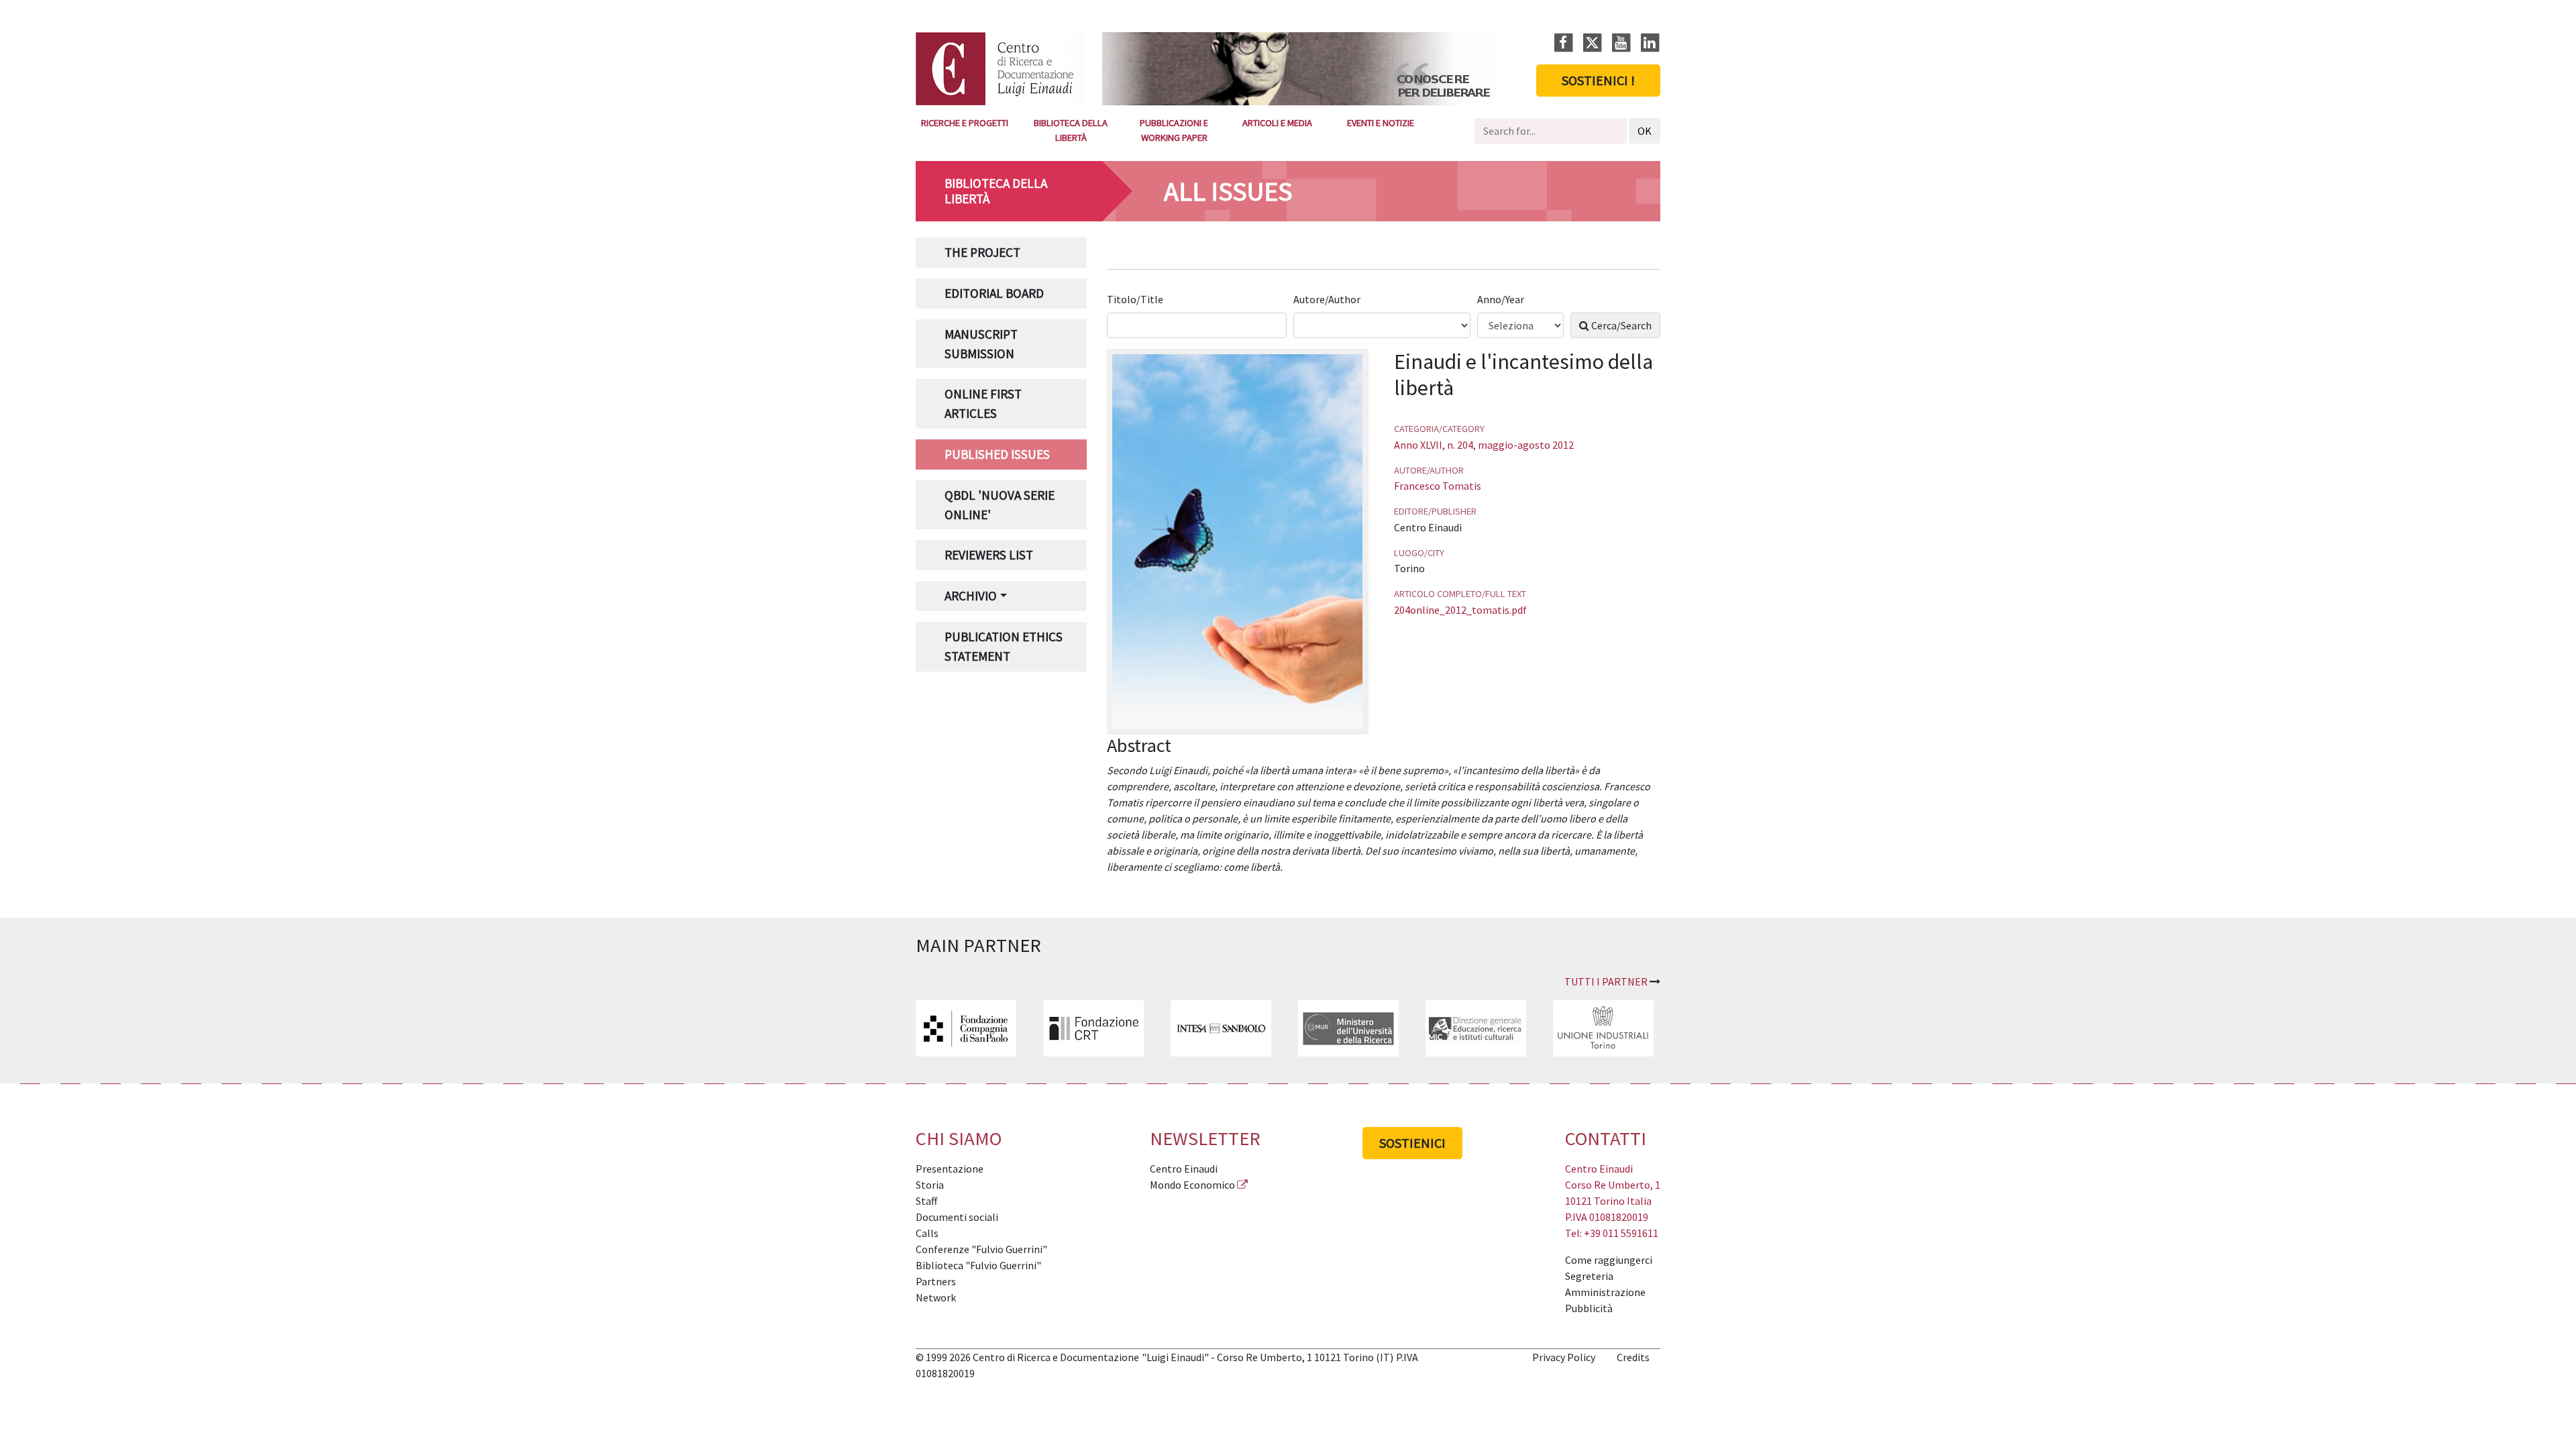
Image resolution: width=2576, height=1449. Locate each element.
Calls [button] (927, 1233)
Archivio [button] (971, 596)
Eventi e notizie (1381, 123)
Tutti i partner (1606, 981)
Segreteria (1589, 1276)
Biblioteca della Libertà (1071, 130)
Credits (1633, 1357)
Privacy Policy (1564, 1357)
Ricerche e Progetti (965, 123)
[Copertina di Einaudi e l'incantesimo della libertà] (1237, 540)
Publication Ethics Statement (1004, 646)
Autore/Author (1328, 299)
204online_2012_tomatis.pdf (1460, 610)
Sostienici (1412, 1143)
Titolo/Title (1136, 299)
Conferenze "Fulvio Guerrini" (981, 1249)
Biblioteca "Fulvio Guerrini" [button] (978, 1265)
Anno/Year (1502, 299)
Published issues (997, 454)
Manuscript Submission (981, 344)
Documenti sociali (957, 1217)
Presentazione (950, 1169)
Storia (930, 1185)
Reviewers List (989, 555)
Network (936, 1297)
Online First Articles (983, 404)
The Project (982, 252)
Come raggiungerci (1609, 1260)
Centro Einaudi (1184, 1169)
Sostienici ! (1598, 80)
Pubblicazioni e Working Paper (1174, 130)
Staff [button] (926, 1201)
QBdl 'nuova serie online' (1000, 505)
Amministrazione (1605, 1292)
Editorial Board (994, 293)
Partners (936, 1281)
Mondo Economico (1192, 1185)
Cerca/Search (1620, 325)
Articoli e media (1277, 123)
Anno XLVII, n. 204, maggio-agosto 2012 (1484, 445)
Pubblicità (1589, 1308)
